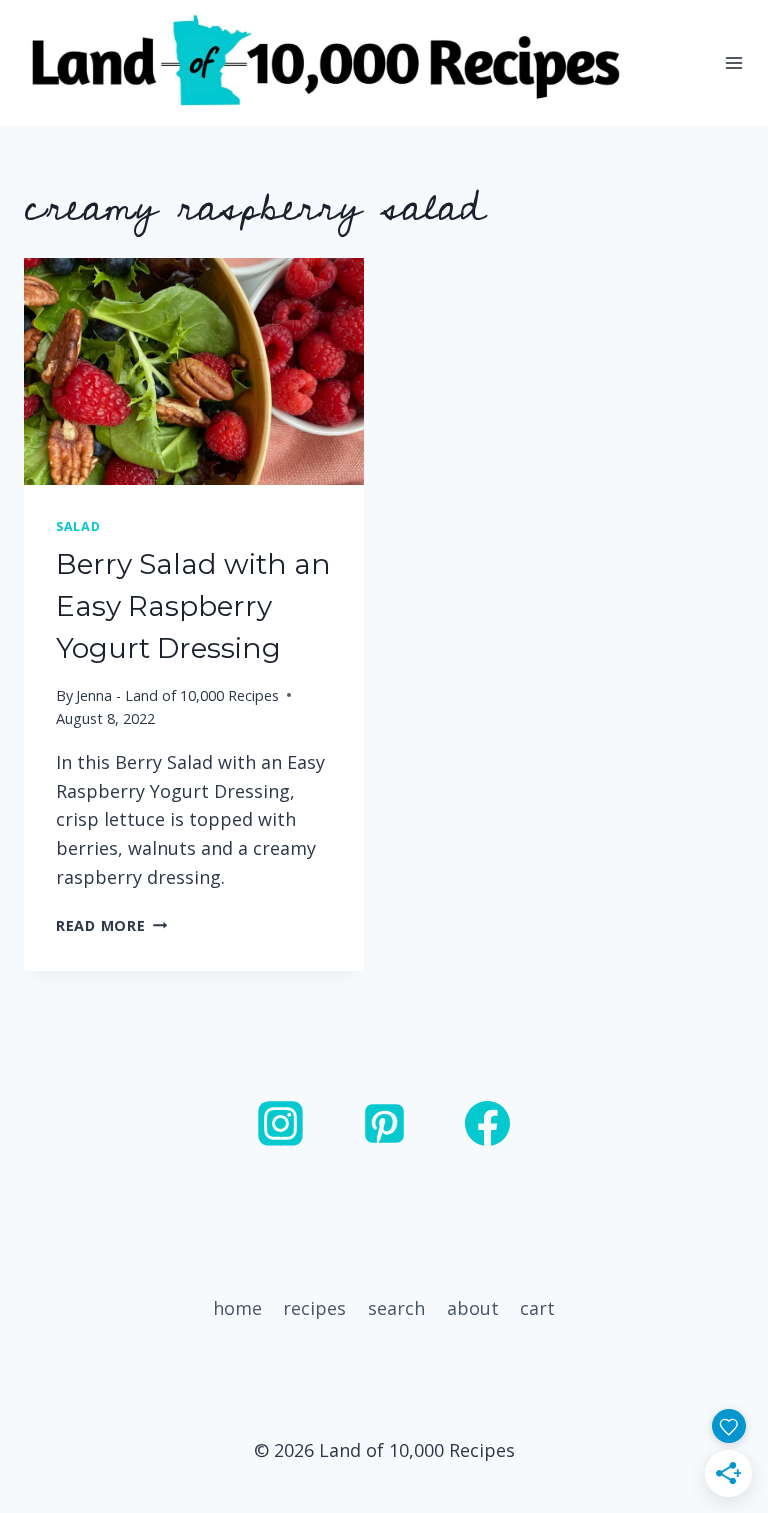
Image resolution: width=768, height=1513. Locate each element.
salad (78, 526)
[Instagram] (281, 1124)
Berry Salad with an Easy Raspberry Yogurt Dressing (193, 606)
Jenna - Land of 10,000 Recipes (177, 695)
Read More (111, 925)
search (396, 1308)
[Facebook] (488, 1124)
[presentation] (194, 371)
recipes (314, 1308)
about (473, 1308)
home (237, 1308)
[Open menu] (734, 63)
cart (537, 1308)
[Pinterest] (384, 1124)
